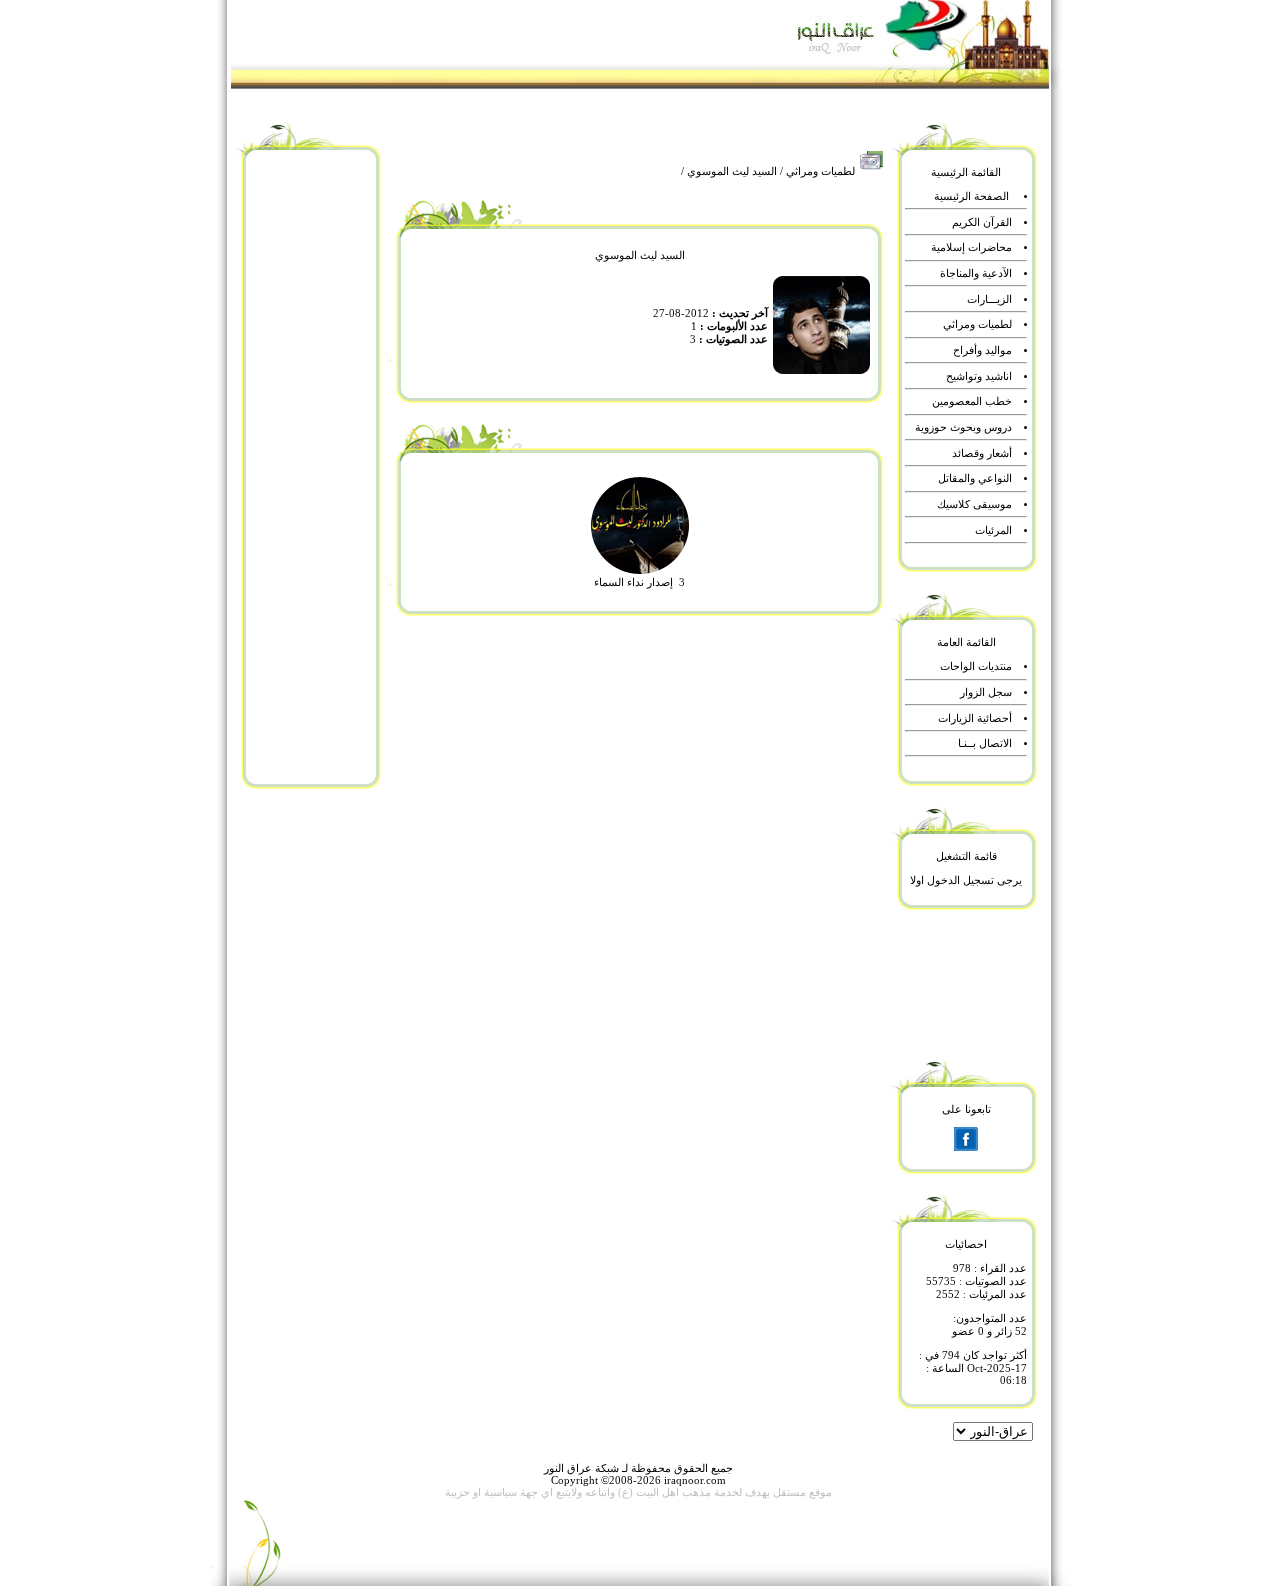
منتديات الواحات (976, 666)
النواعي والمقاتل (975, 478)
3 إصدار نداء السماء (639, 582)
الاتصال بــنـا (985, 743)
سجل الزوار (986, 692)
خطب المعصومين (972, 401)
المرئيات (993, 530)
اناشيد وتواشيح (979, 376)
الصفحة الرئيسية (971, 196)
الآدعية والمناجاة (976, 273)
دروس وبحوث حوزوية (963, 427)
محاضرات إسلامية (971, 247)
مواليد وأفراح (982, 350)
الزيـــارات (989, 299)
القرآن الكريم (982, 222)
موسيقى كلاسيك (974, 504)
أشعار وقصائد (982, 453)
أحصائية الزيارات (975, 718)
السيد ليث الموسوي (732, 171)
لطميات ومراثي (820, 171)
